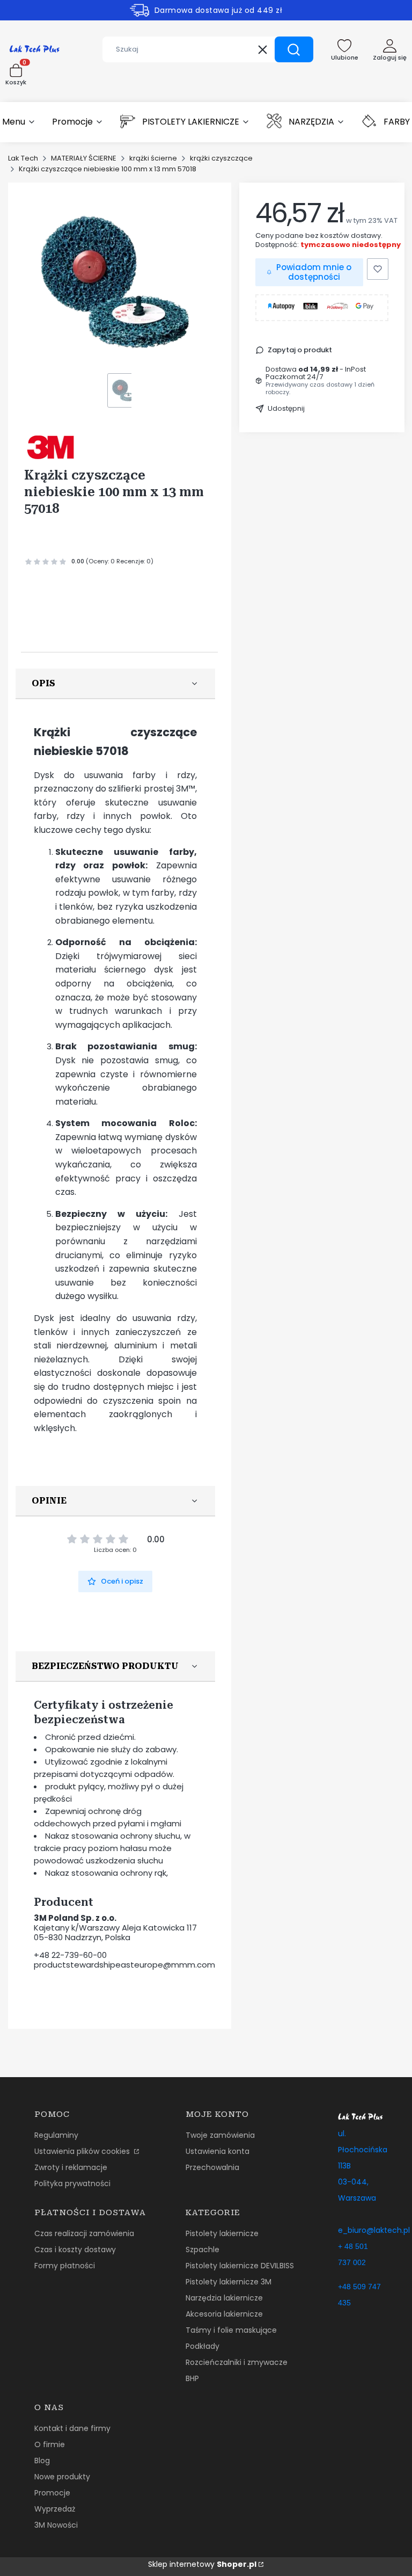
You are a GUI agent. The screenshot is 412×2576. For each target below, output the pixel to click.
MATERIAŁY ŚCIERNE (84, 158)
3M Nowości (56, 2525)
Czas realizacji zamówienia (84, 2233)
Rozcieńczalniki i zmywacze (237, 2362)
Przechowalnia (212, 2167)
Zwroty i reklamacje (71, 2167)
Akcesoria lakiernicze (224, 2314)
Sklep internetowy (202, 2564)
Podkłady (203, 2346)
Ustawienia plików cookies (83, 2151)
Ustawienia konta (218, 2151)
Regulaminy (56, 2135)
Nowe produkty (62, 2477)
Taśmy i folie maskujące (231, 2330)
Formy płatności (65, 2266)
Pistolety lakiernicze (222, 2233)
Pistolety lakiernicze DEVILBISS (240, 2266)
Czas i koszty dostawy (75, 2250)
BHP (192, 2378)
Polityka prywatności (72, 2183)
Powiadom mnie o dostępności (314, 272)
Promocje (52, 2493)
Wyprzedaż (55, 2509)
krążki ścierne (153, 158)
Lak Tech (23, 158)
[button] (294, 49)
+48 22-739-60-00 (70, 1955)
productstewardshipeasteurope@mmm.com (124, 1965)
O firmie (50, 2444)
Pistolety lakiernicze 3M (229, 2282)
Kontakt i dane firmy (72, 2428)
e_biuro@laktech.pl (374, 2230)
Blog (42, 2461)
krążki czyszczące (221, 158)
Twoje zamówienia (220, 2135)
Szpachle (203, 2250)
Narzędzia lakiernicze (224, 2298)
